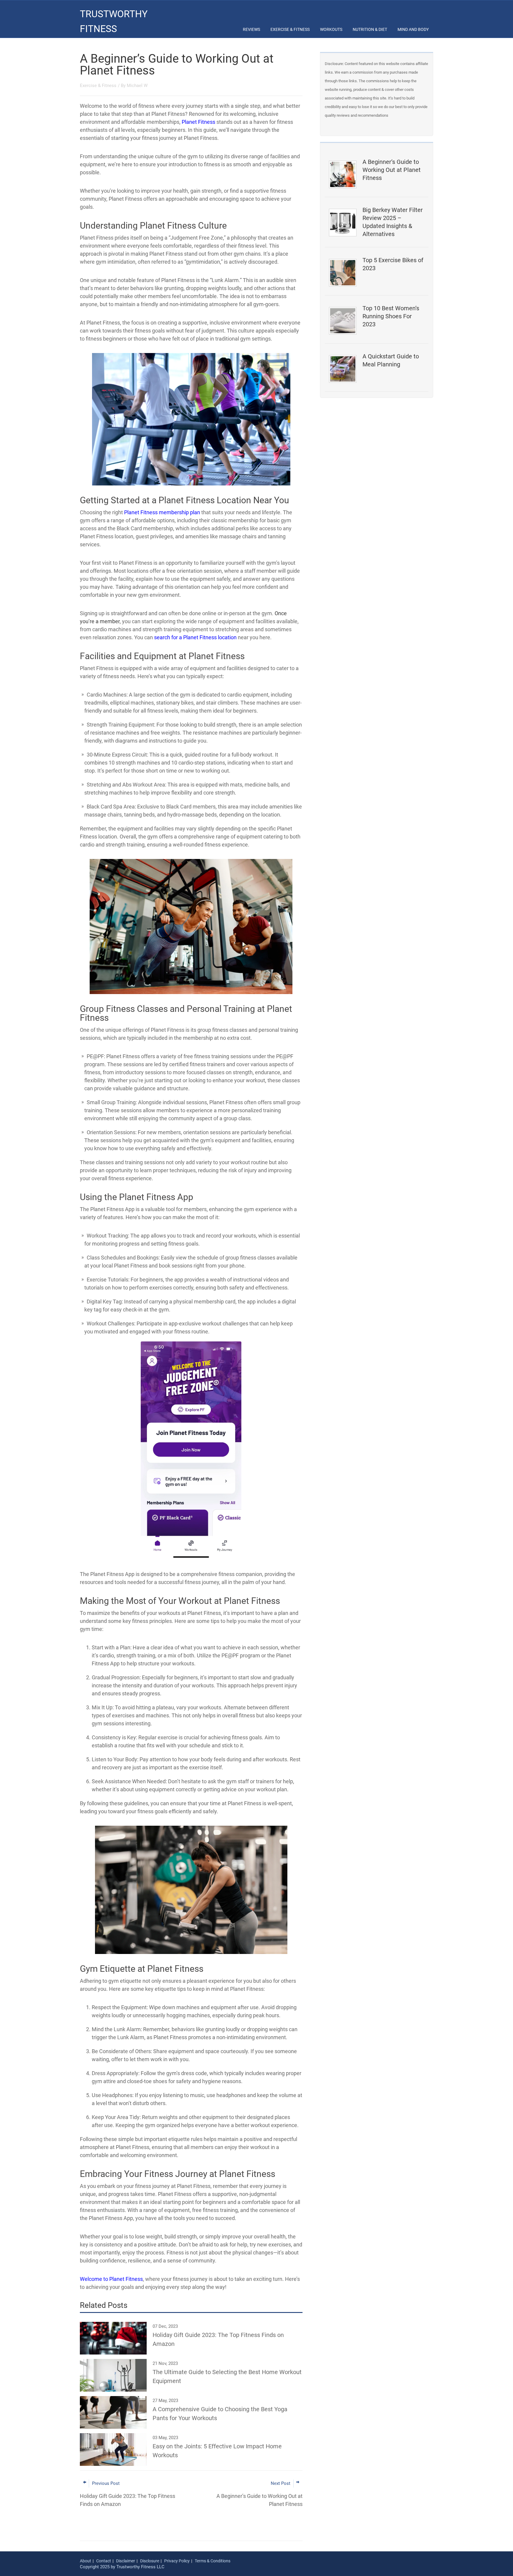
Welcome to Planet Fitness (111, 2279)
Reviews (251, 29)
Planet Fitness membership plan (162, 512)
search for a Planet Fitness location (195, 637)
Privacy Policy (177, 2561)
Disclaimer (126, 2561)
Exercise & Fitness (290, 29)
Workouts (331, 29)
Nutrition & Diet (370, 29)
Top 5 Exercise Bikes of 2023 (393, 264)
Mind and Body (413, 29)
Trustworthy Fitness (114, 21)
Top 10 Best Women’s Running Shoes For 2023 (391, 316)
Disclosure (150, 2561)
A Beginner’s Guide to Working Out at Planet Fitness (392, 170)
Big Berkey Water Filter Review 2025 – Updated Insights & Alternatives (393, 222)
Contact (104, 2561)
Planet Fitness (198, 122)
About (85, 2561)
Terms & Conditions (213, 2561)
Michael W (137, 86)
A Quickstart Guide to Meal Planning (391, 360)
